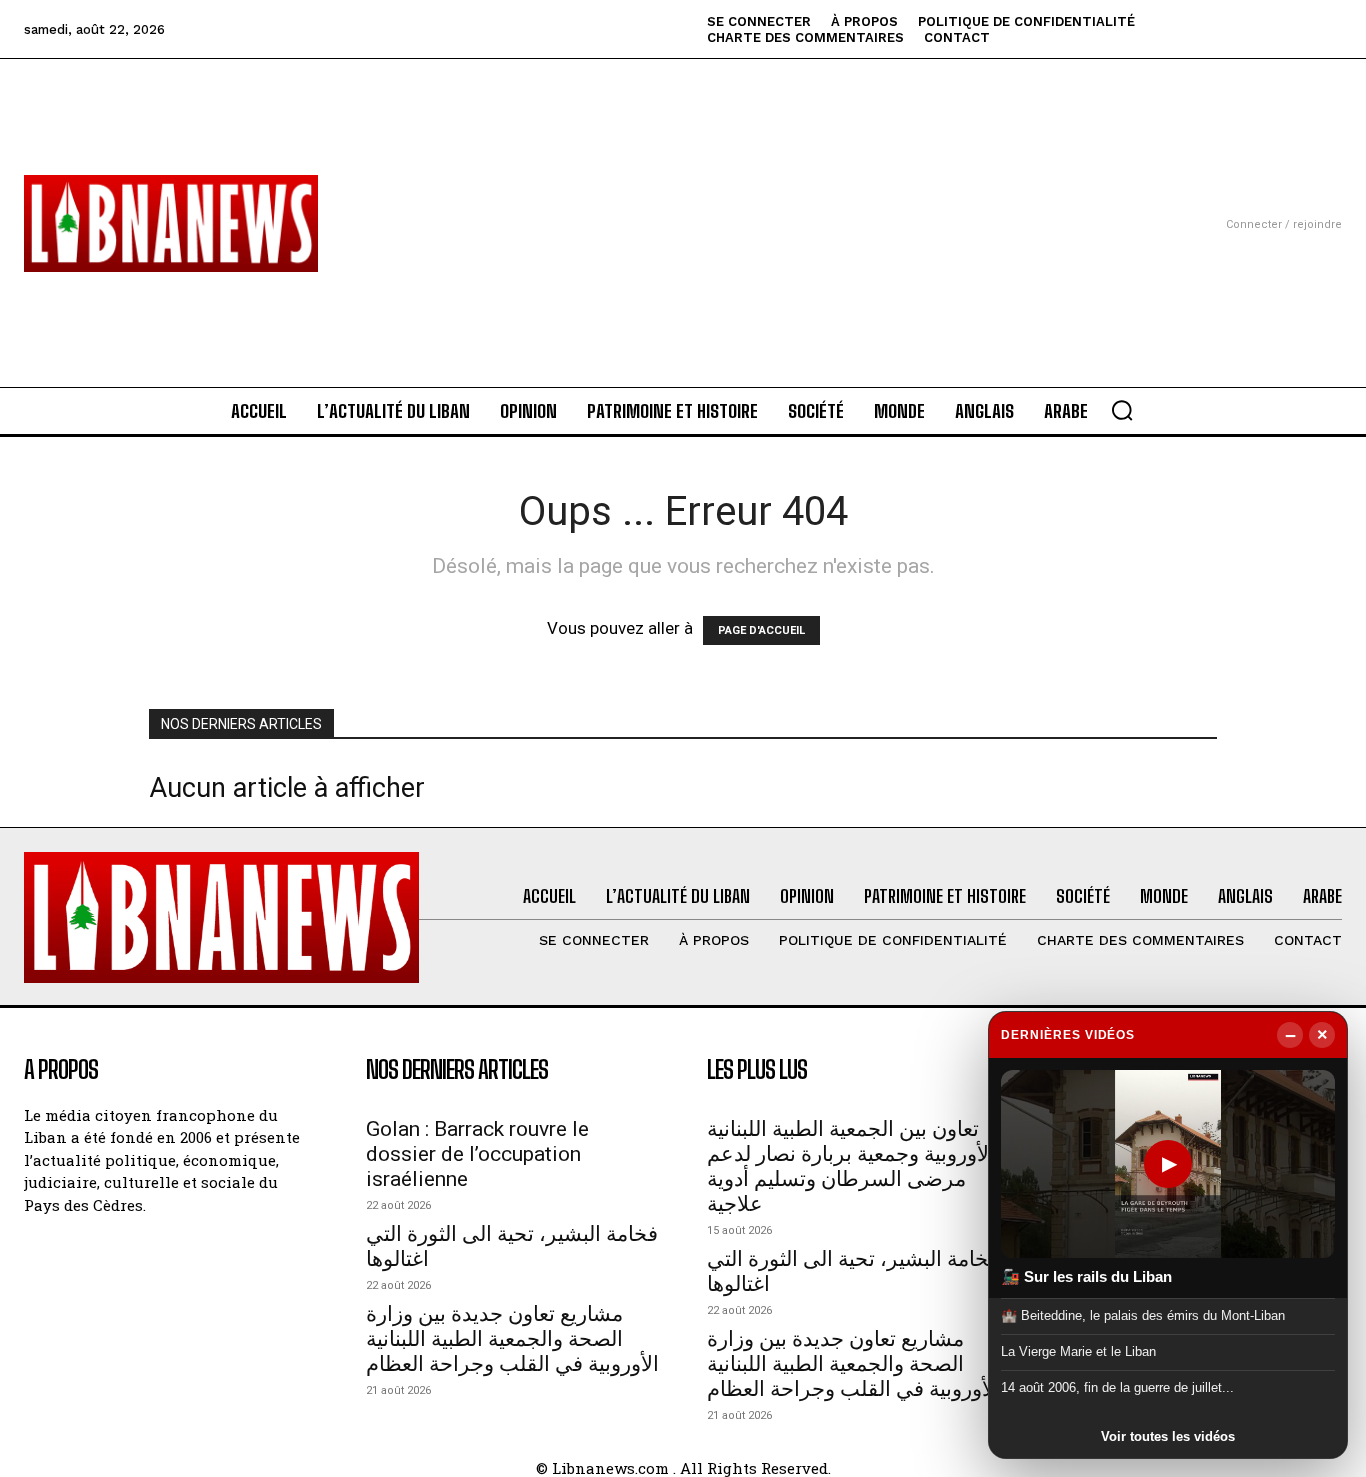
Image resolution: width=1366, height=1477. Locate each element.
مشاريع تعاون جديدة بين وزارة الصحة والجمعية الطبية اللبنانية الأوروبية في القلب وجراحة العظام (512, 1339)
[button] (1122, 410)
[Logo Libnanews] (171, 223)
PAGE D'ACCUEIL (761, 630)
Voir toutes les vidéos (1168, 1436)
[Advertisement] (683, 199)
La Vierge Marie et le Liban (1078, 1351)
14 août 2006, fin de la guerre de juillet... (1117, 1387)
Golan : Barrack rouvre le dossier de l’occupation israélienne (477, 1154)
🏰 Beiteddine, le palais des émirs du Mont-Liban (1143, 1314)
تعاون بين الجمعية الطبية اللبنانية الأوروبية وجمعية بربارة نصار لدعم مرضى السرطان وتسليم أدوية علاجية (851, 1166)
